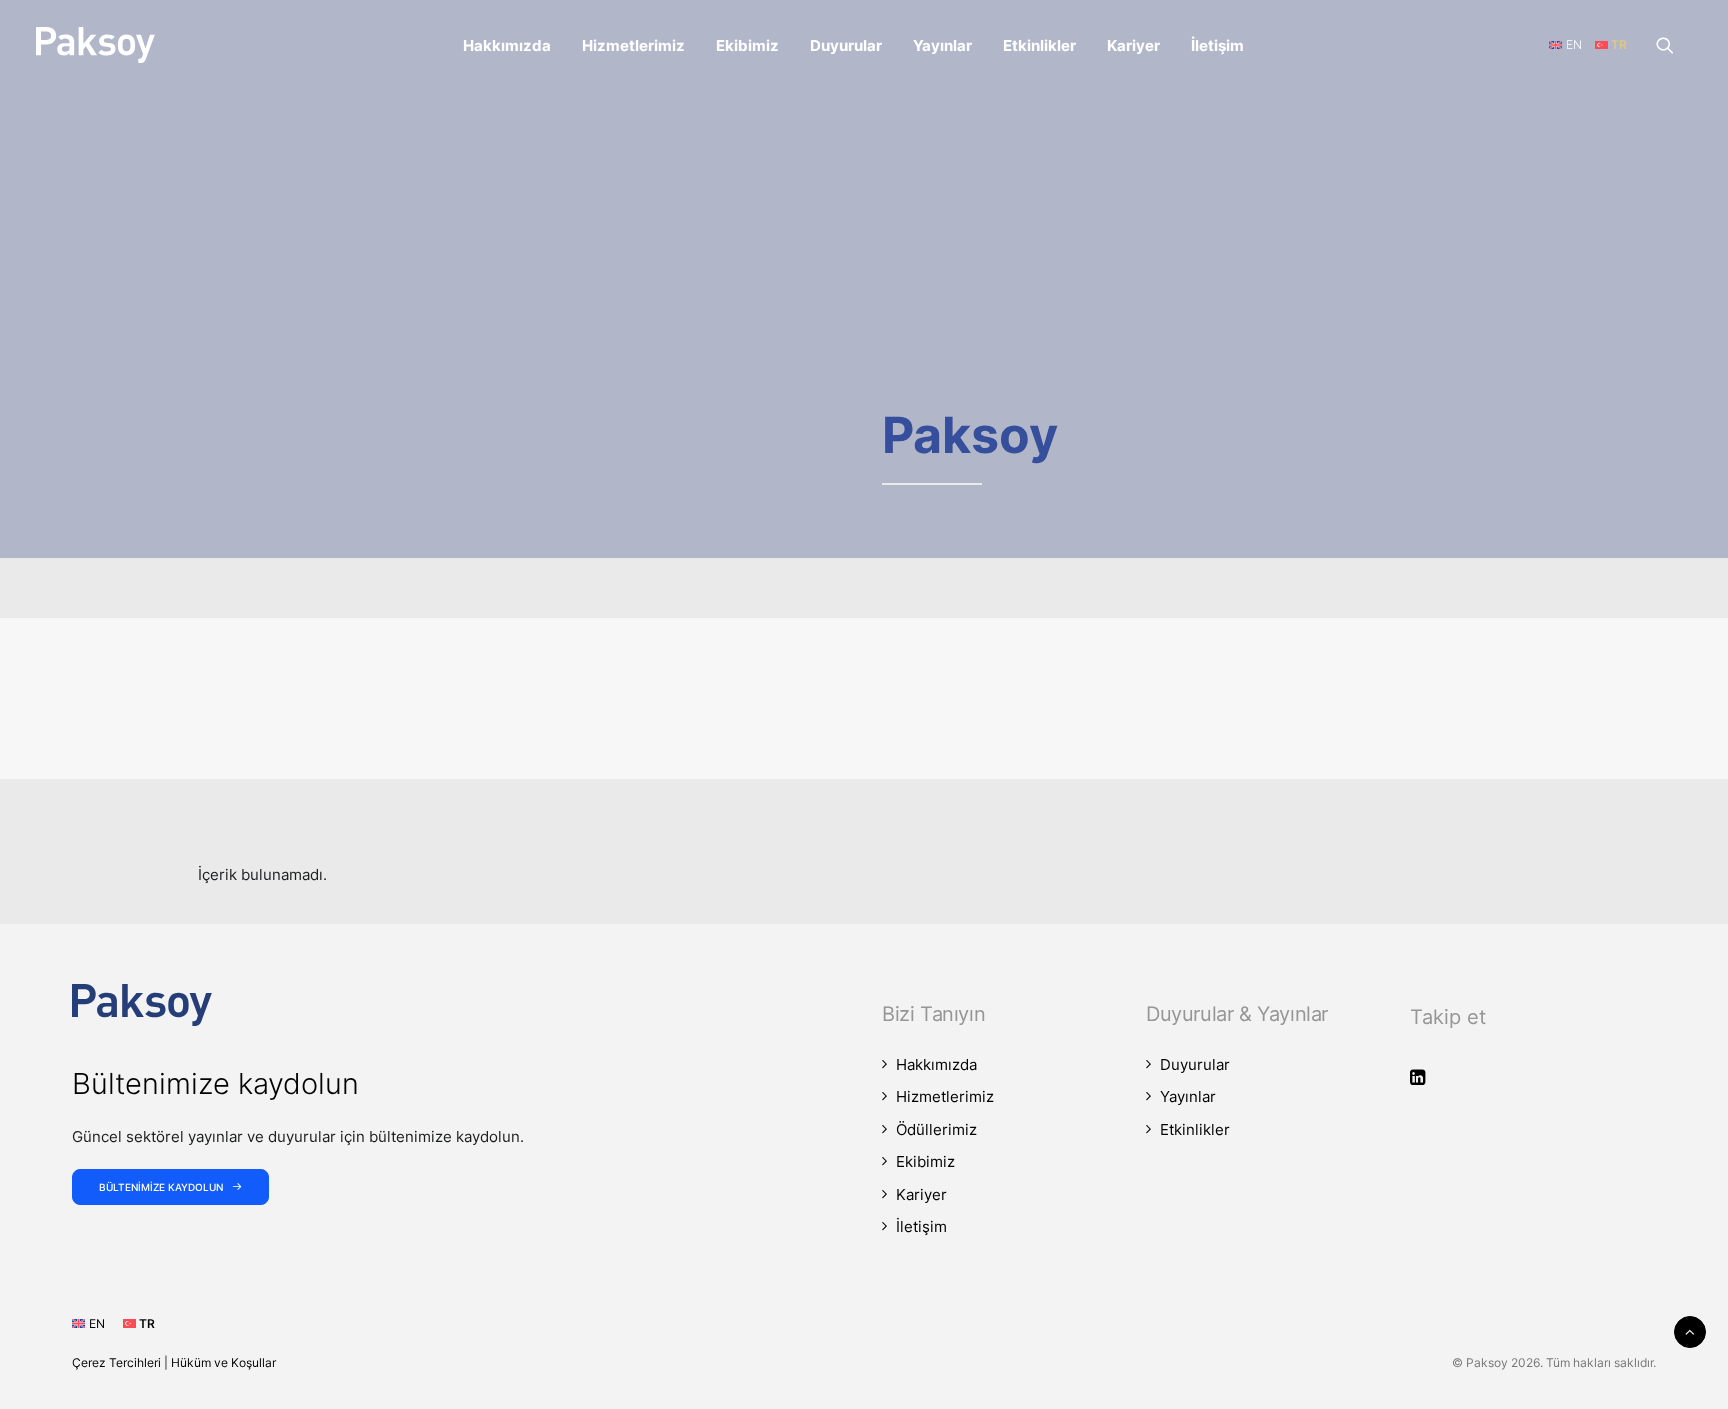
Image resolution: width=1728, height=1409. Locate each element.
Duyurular (846, 45)
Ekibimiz (747, 45)
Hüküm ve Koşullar (223, 1362)
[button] (1674, 45)
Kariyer (1133, 45)
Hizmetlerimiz (633, 45)
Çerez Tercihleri (116, 1362)
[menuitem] (507, 45)
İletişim (1217, 45)
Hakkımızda (507, 45)
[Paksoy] (95, 45)
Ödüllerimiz (936, 1129)
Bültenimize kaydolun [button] (161, 1187)
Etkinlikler (1039, 45)
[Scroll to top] (1690, 1330)
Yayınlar (942, 45)
